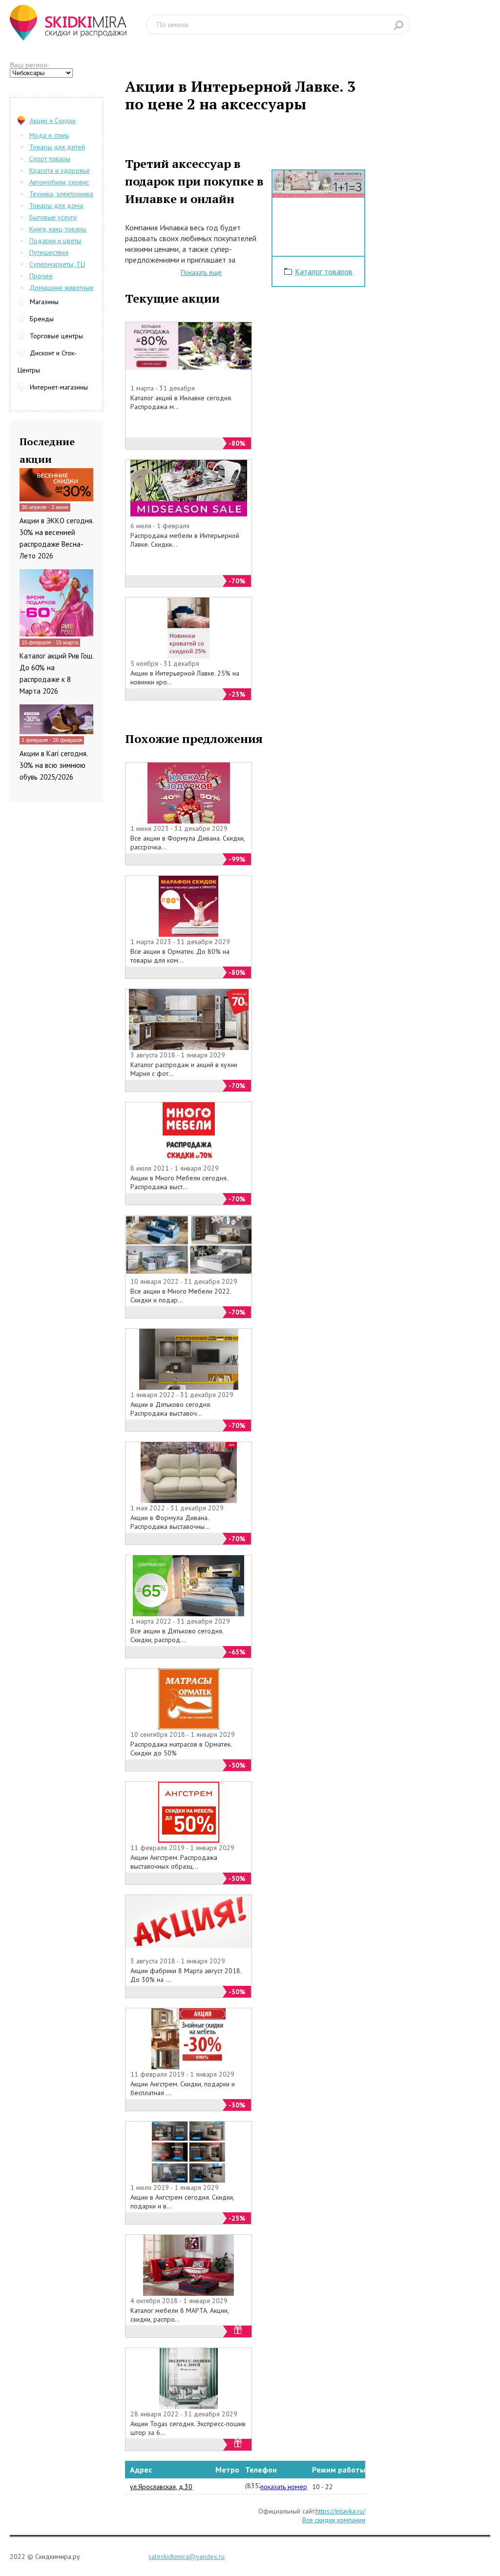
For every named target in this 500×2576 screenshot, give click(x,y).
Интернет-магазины (59, 387)
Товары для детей (57, 147)
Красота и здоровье (60, 170)
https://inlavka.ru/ (340, 2511)
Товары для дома (56, 206)
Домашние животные (62, 288)
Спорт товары (50, 159)
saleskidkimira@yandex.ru (187, 2556)
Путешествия (49, 252)
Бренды (42, 319)
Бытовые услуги (53, 217)
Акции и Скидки (53, 121)
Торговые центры (56, 336)
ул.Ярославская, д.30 (161, 2487)
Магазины (44, 302)
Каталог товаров (324, 271)
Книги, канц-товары (58, 229)
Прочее (41, 276)
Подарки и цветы (55, 241)
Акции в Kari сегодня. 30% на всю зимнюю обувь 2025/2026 (53, 765)
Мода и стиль (49, 135)
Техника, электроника (61, 194)
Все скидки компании (334, 2520)
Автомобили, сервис (59, 182)
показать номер (284, 2487)
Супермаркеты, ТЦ (57, 264)
